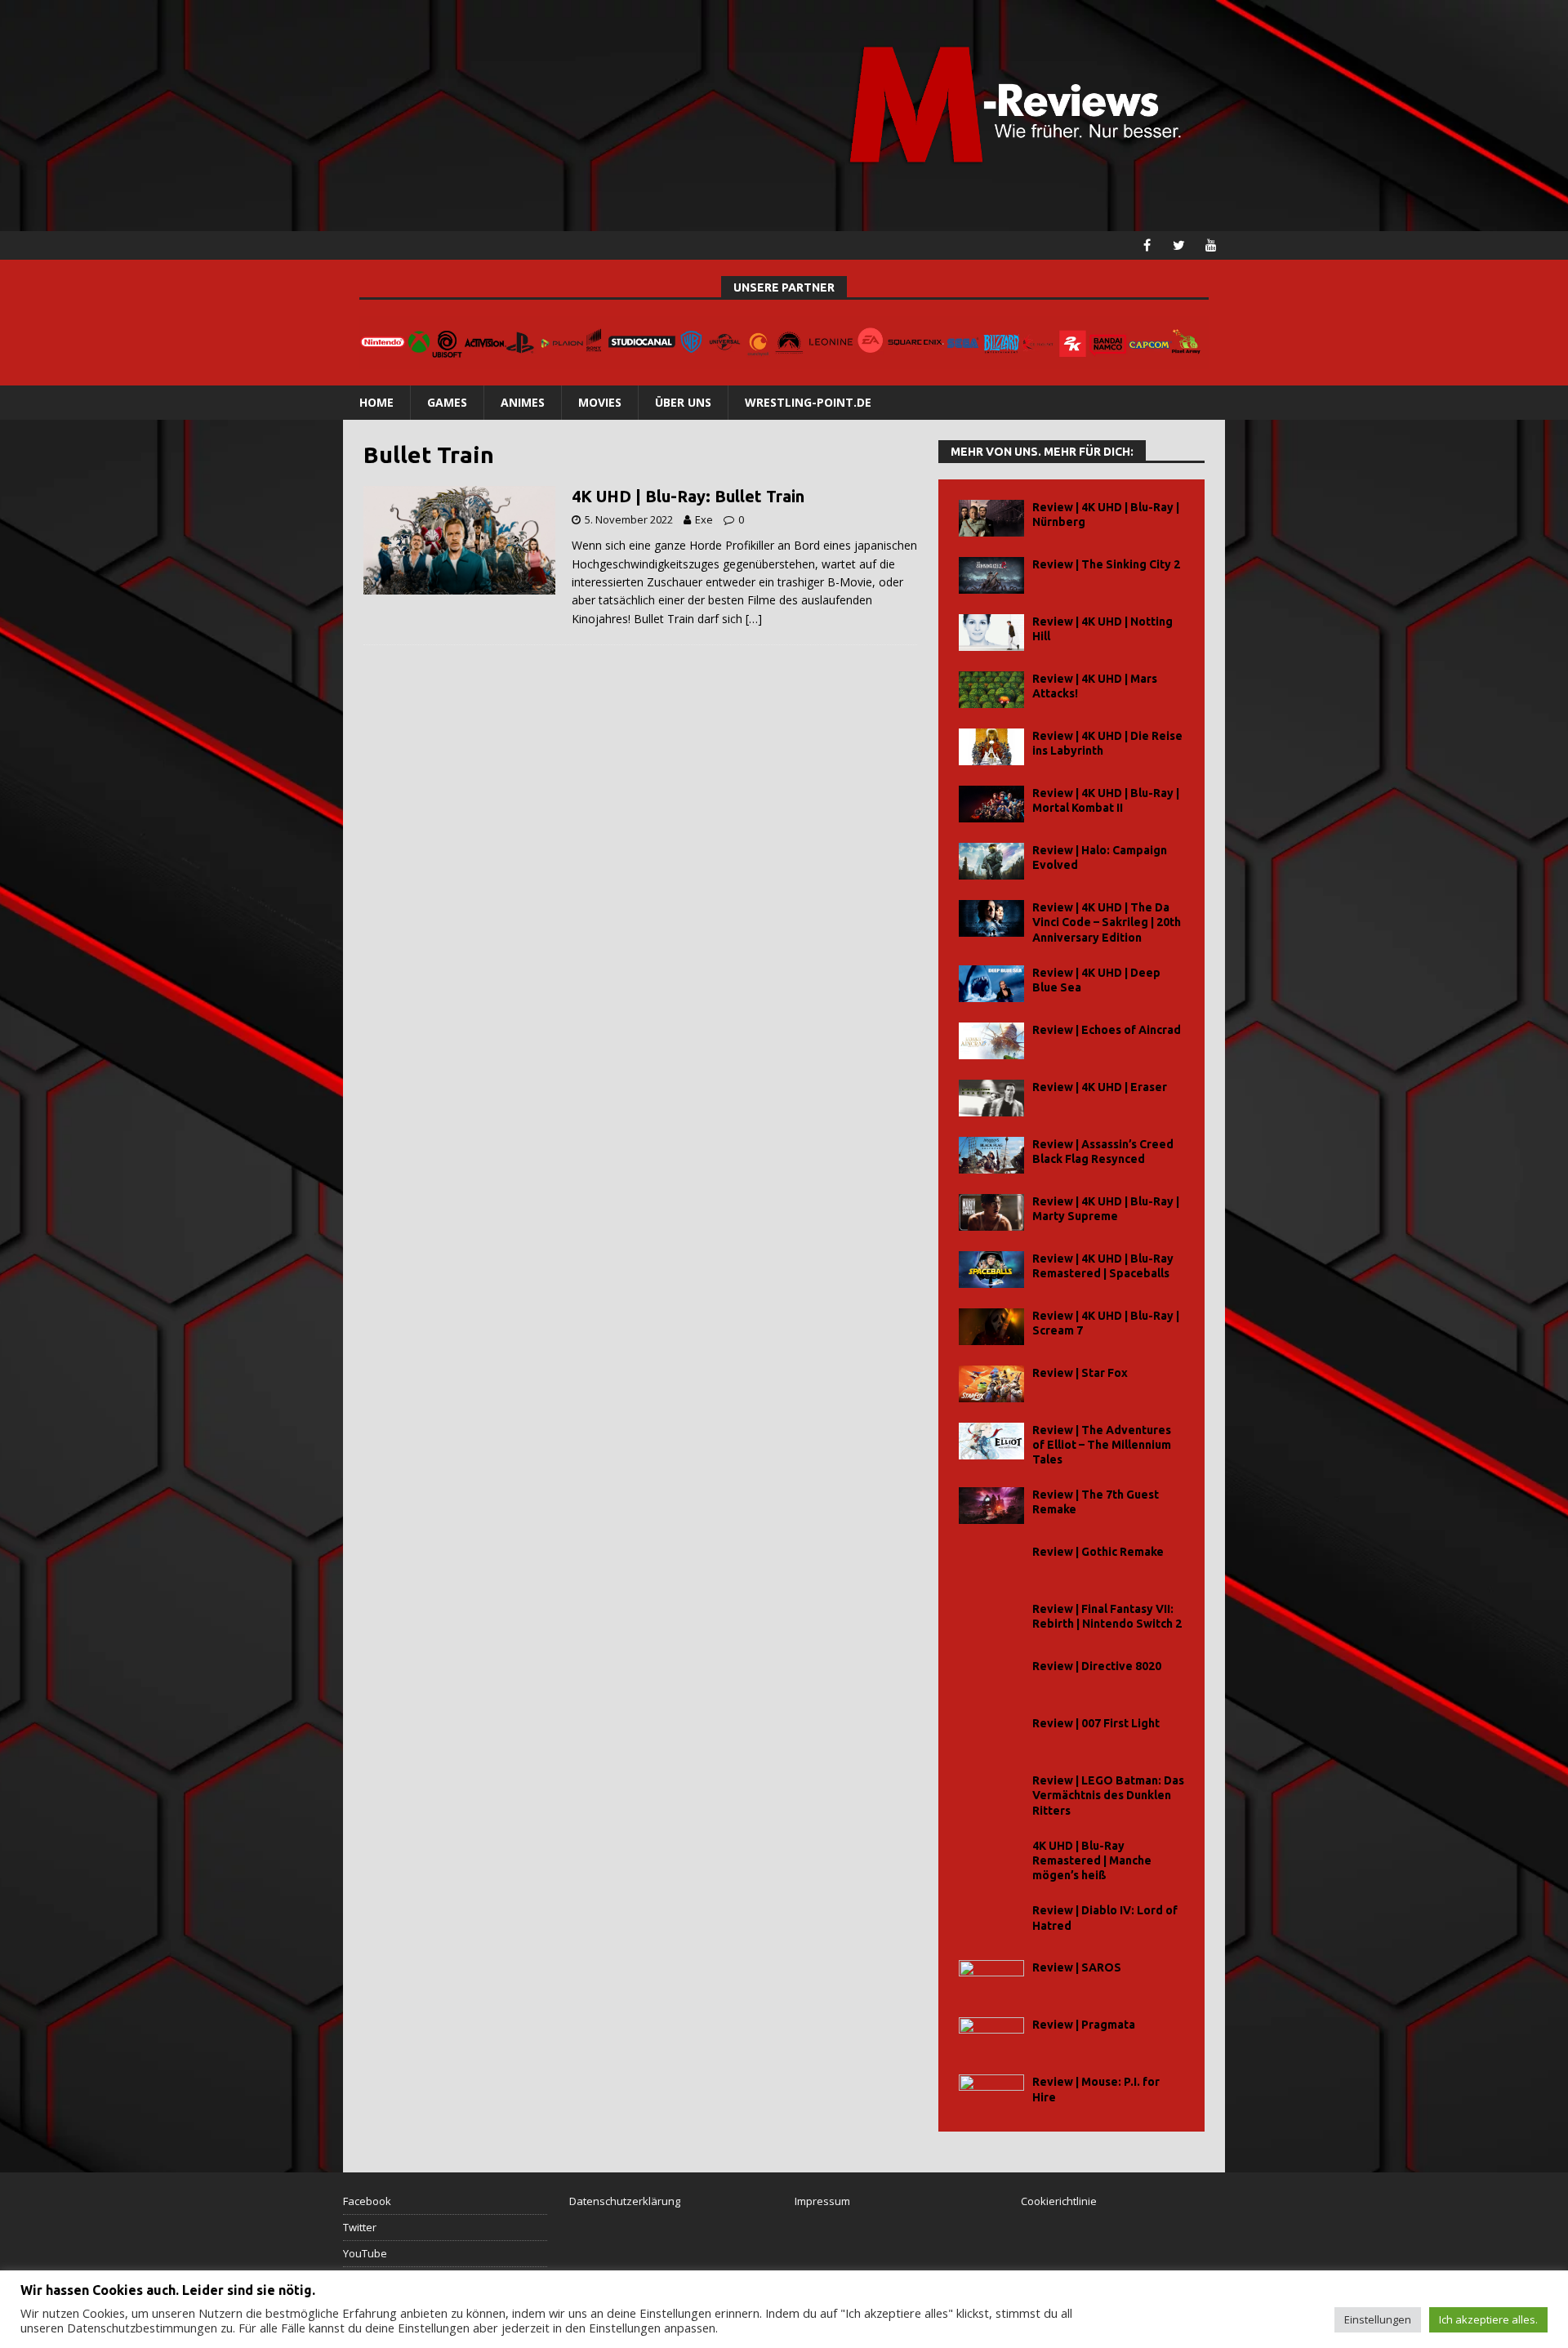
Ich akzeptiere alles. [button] (1488, 2319)
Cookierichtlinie (1059, 2201)
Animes (523, 402)
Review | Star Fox (1080, 1373)
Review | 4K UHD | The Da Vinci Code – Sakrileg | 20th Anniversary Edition (1107, 922)
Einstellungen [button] (1378, 2319)
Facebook (367, 2201)
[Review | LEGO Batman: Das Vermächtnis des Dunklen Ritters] (991, 1791)
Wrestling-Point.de (808, 402)
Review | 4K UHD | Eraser (1100, 1087)
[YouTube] (1211, 245)
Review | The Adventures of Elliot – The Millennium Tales (1102, 1445)
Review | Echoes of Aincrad (1107, 1030)
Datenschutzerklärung (625, 2201)
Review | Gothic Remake (1098, 1552)
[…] (754, 619)
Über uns (683, 402)
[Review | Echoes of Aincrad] (991, 1041)
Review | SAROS (1077, 1967)
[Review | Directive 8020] (991, 1677)
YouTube (365, 2253)
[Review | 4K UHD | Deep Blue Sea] (991, 984)
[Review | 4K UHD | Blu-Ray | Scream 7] (991, 1327)
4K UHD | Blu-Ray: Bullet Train (688, 496)
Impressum (822, 2201)
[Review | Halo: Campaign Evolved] (991, 861)
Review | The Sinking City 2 (1106, 564)
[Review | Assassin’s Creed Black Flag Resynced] (991, 1155)
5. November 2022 (629, 519)
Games (447, 402)
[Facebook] (1147, 245)
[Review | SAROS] (991, 1978)
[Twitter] (1179, 245)
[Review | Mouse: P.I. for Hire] (991, 2093)
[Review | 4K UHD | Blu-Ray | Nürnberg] (991, 518)
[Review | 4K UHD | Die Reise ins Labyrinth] (991, 747)
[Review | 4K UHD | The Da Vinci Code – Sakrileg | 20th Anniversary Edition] (991, 918)
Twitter (360, 2227)
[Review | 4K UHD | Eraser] (991, 1098)
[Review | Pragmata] (991, 2036)
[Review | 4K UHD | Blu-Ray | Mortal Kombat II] (991, 804)
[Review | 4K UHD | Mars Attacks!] (991, 690)
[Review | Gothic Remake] (991, 1563)
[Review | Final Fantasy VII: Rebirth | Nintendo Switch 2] (991, 1620)
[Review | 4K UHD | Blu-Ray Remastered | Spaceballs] (991, 1270)
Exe (704, 519)
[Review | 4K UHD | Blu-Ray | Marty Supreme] (991, 1212)
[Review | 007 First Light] (991, 1734)
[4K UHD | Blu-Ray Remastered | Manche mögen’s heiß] (991, 1857)
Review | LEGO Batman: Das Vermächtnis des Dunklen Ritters (1108, 1795)
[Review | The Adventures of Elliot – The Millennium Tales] (991, 1441)
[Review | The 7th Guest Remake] (991, 1506)
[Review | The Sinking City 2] (991, 575)
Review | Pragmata (1084, 2025)
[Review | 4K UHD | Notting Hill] (991, 633)
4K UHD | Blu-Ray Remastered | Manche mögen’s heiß (1092, 1860)
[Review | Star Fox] (991, 1384)
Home (376, 402)
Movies (600, 402)
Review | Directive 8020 (1097, 1666)
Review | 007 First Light (1096, 1723)
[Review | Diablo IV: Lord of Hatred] (991, 1921)
